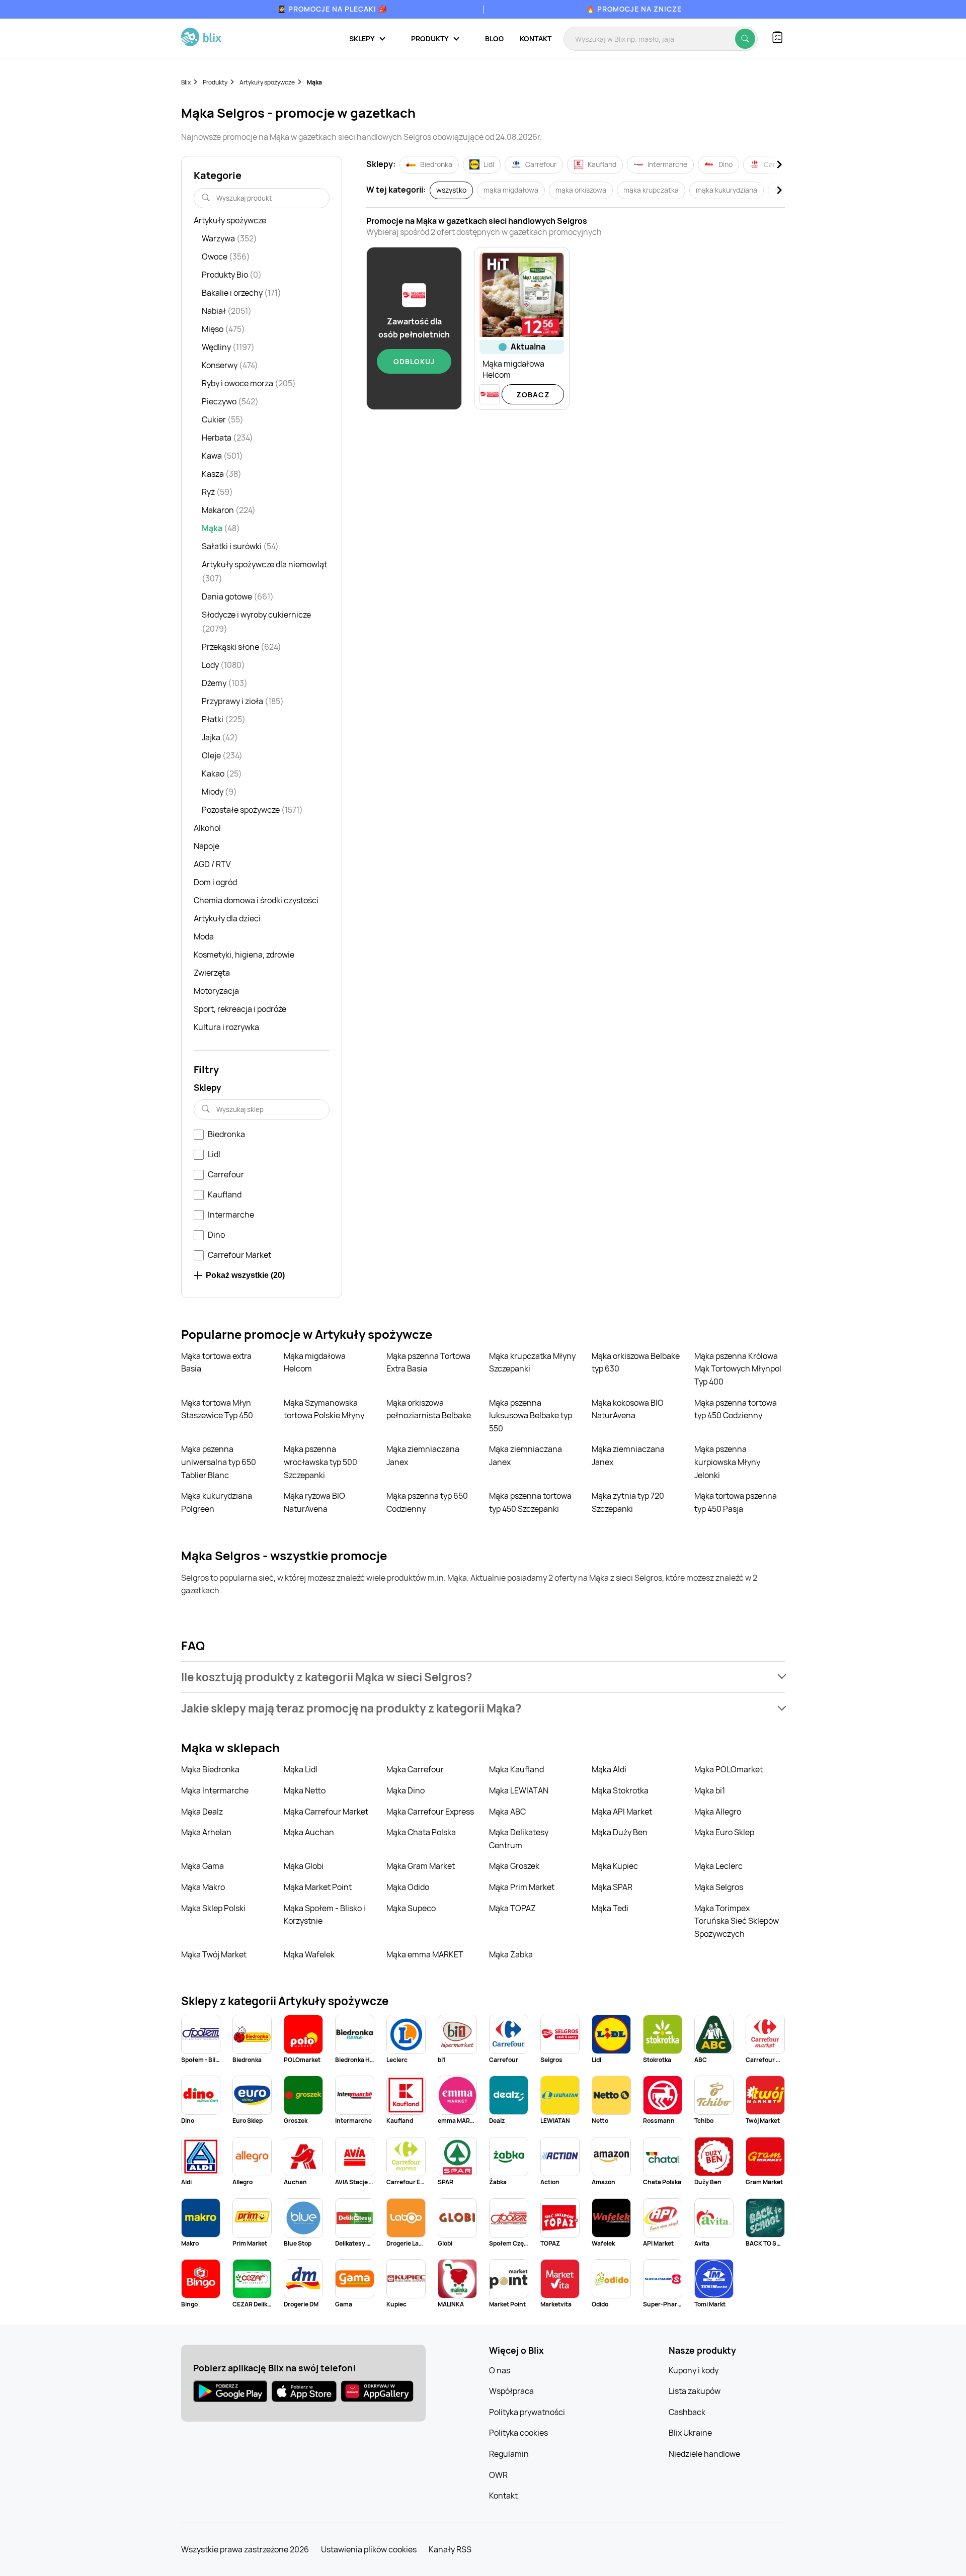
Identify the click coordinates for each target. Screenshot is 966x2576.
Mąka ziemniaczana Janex (423, 1455)
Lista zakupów (695, 2391)
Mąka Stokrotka (620, 1790)
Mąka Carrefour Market (326, 1812)
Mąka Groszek (514, 1866)
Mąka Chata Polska (421, 1832)
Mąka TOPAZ (512, 1908)
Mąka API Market (622, 1812)
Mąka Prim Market (522, 1887)
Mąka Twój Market (214, 1954)
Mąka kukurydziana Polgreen (217, 1502)
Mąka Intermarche (215, 1790)
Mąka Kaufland (516, 1769)
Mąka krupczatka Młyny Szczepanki (532, 1362)
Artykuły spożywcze (267, 82)
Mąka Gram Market (421, 1866)
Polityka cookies (518, 2433)
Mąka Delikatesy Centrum (519, 1839)
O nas (500, 2370)
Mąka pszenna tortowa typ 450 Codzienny (736, 1409)
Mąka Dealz (202, 1812)
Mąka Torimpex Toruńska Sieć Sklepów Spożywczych (737, 1921)
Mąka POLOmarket (729, 1769)
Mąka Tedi (610, 1908)
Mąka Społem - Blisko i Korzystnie (325, 1915)
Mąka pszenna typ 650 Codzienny (427, 1502)
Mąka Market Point (318, 1887)
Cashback (687, 2412)
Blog (494, 38)
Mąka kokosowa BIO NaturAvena (628, 1409)
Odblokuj (414, 361)
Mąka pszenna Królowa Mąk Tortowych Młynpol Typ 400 (738, 1369)
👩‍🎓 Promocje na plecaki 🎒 (332, 9)
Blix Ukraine (690, 2433)
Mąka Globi (304, 1866)
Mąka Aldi (609, 1769)
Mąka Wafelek (309, 1954)
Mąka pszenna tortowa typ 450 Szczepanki (530, 1502)
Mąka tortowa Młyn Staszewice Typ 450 (217, 1409)
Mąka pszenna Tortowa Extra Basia (428, 1362)
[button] (483, 1677)
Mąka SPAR (612, 1887)
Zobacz (533, 395)
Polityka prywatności (527, 2412)
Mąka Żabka (511, 1954)
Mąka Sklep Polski (213, 1908)
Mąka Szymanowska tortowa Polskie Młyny (324, 1409)
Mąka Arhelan (206, 1832)
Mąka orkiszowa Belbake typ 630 (636, 1362)
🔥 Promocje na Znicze (634, 9)
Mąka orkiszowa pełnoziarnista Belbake (429, 1409)
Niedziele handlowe (704, 2454)
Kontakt (536, 38)
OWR (498, 2475)
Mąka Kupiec (615, 1866)
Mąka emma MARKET (425, 1954)
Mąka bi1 (710, 1790)
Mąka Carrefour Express (430, 1812)
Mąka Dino (406, 1790)
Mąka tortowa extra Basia (216, 1362)
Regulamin (509, 2454)
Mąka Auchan (309, 1832)
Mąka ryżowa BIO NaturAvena (314, 1502)
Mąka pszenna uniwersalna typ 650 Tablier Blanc (219, 1462)
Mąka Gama (203, 1866)
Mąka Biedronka (210, 1769)
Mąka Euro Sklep (724, 1832)
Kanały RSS (450, 2549)
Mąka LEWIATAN (519, 1790)
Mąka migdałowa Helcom (315, 1362)
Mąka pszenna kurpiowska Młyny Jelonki (727, 1462)
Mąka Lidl (301, 1769)
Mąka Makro (203, 1887)
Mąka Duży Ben (620, 1832)
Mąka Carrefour (415, 1769)
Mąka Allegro (718, 1812)
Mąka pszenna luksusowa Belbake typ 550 (531, 1415)
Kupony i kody (694, 2370)
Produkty (215, 82)
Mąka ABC (507, 1812)
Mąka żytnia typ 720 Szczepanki (628, 1502)
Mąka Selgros (719, 1887)
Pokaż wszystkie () (245, 1275)
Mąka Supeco (411, 1908)
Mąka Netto (305, 1790)
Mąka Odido (408, 1887)
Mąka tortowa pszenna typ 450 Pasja (736, 1502)
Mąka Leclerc (718, 1866)
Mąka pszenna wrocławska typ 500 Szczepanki (320, 1462)
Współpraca (511, 2391)
